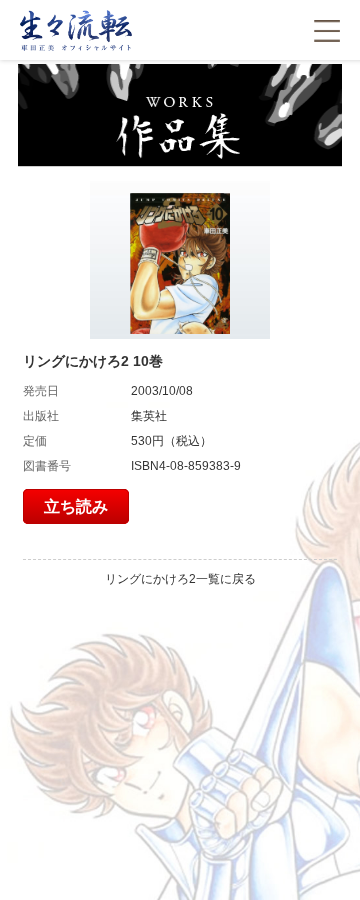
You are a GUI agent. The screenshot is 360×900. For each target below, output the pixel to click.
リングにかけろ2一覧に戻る (180, 579)
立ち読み (76, 506)
